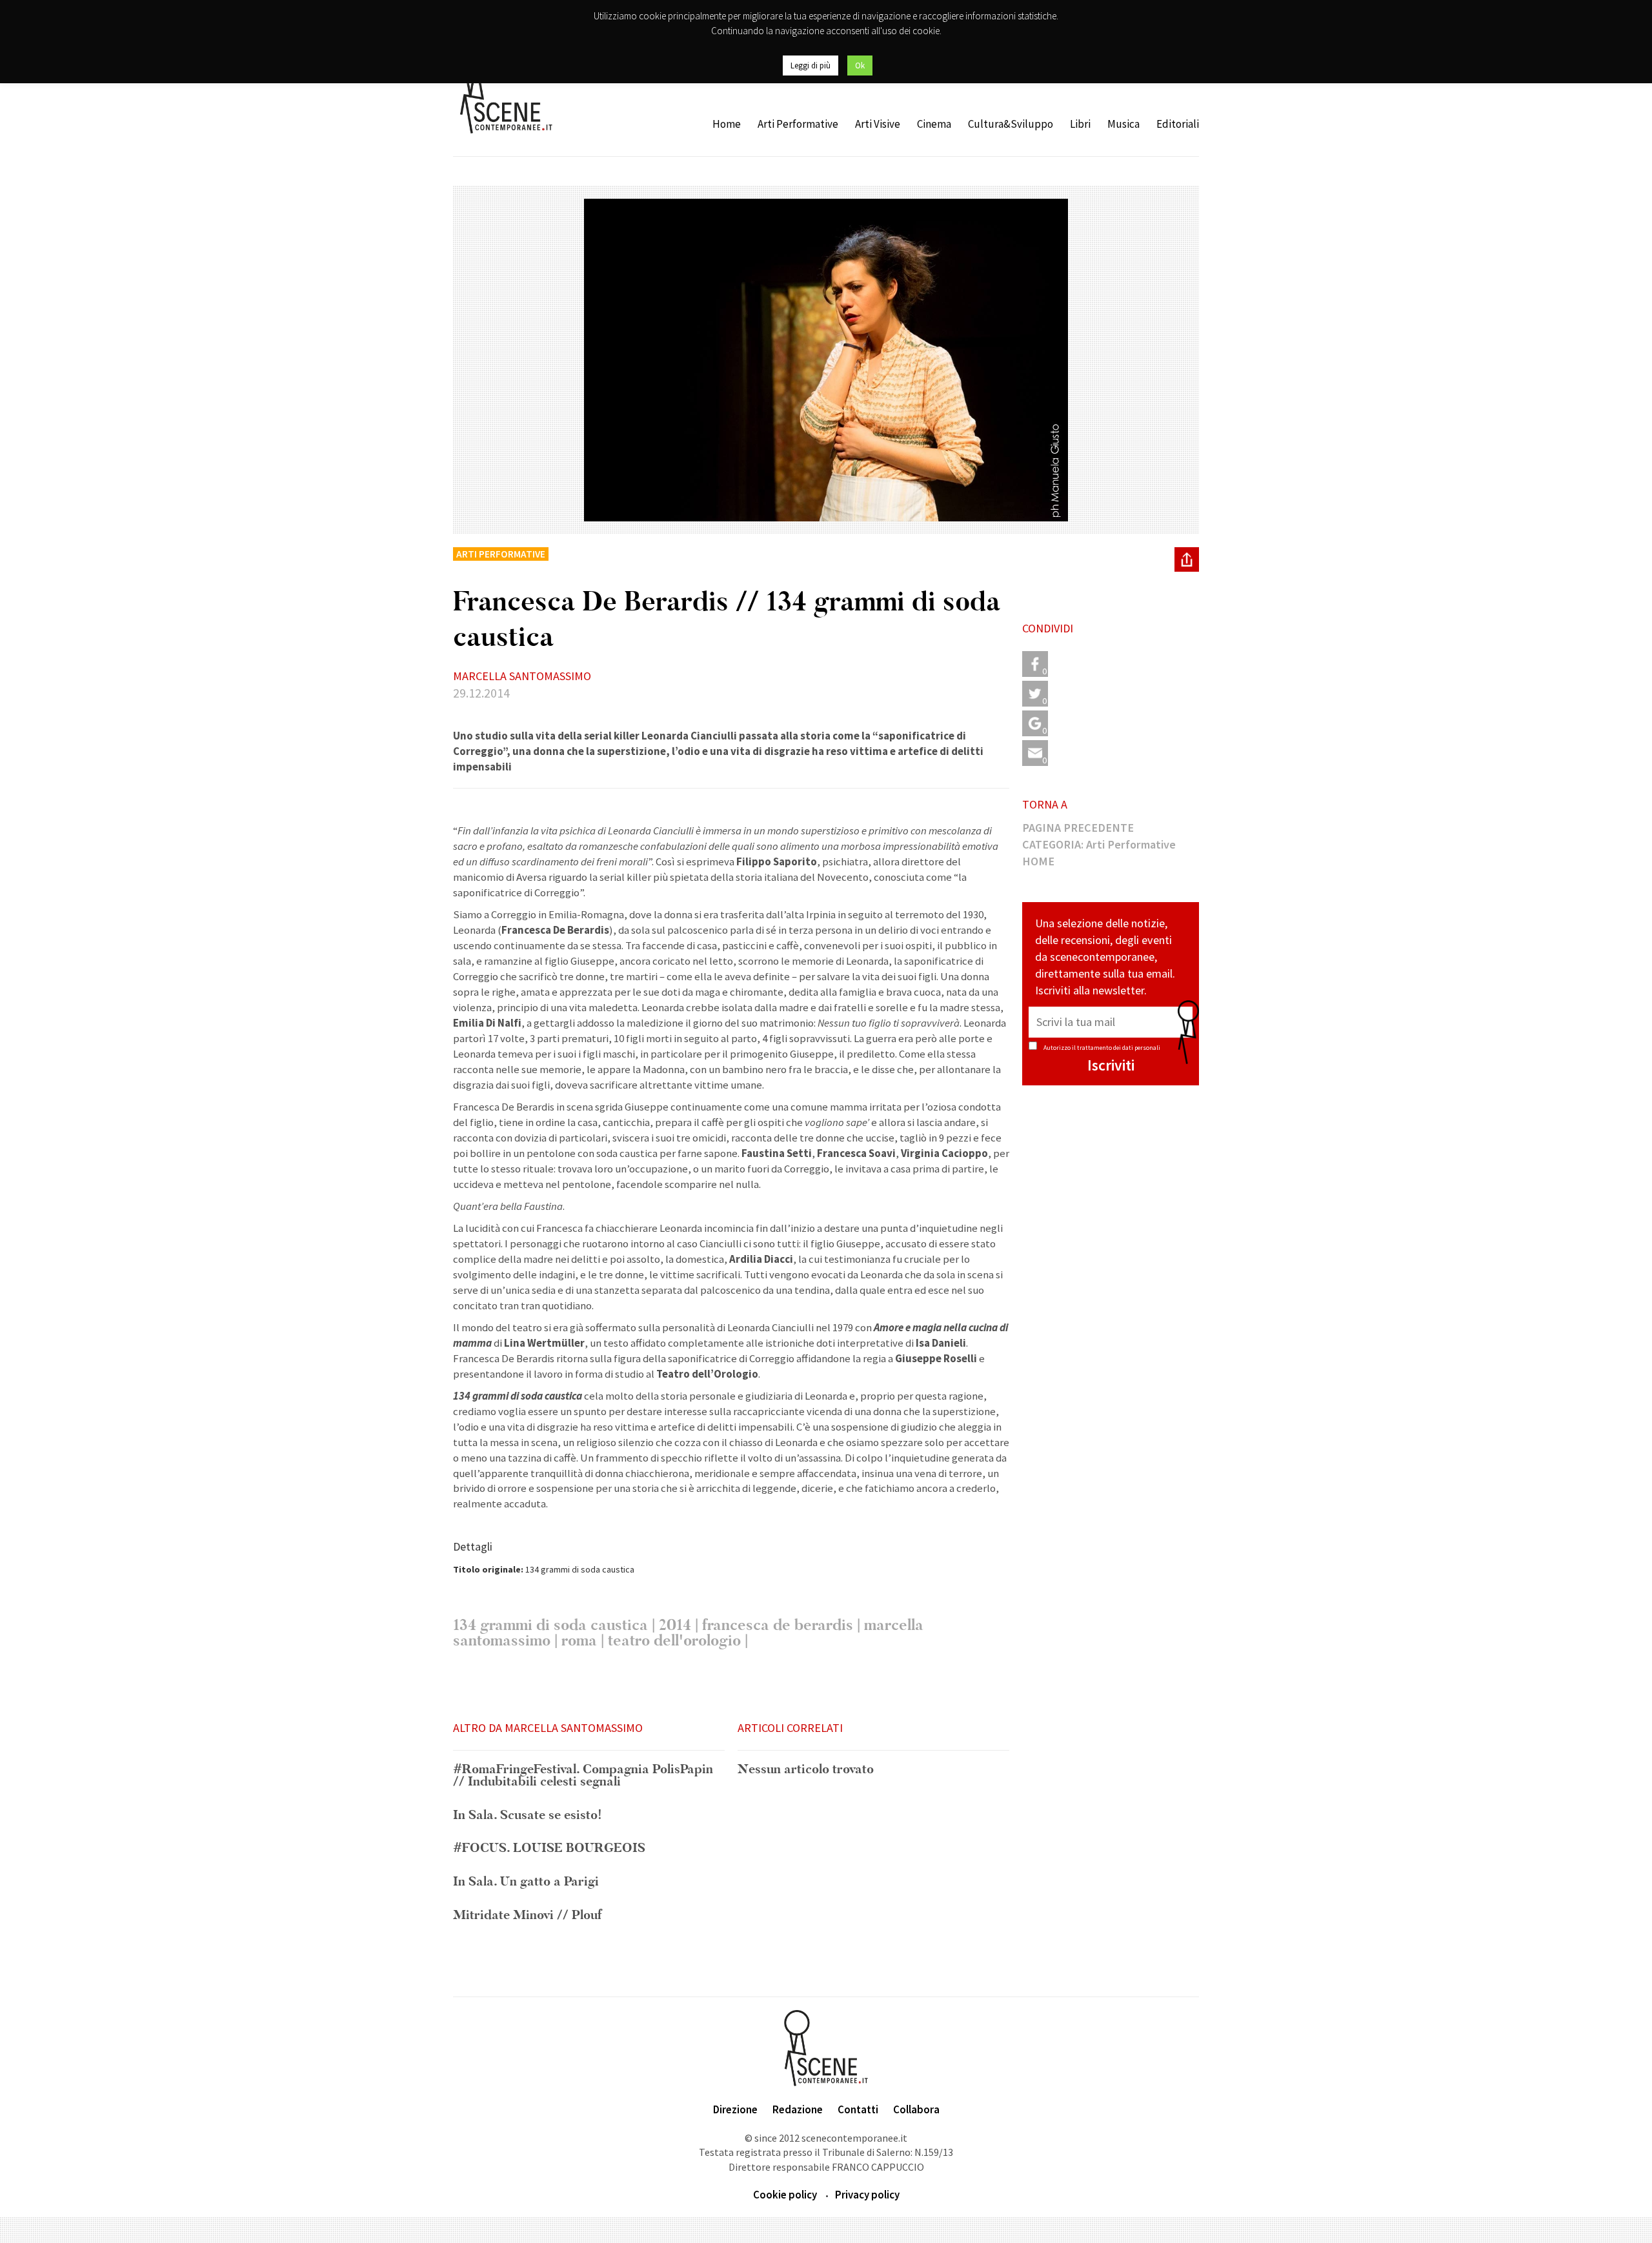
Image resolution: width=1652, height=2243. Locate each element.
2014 (675, 1625)
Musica (1123, 124)
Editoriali (1178, 124)
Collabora (916, 2109)
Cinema (934, 124)
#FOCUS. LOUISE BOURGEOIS (549, 1849)
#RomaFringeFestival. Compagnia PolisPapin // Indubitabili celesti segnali (583, 1776)
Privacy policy (867, 2195)
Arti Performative (798, 124)
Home (727, 124)
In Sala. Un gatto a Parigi (526, 1882)
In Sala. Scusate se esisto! (528, 1816)
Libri (1080, 124)
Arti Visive (878, 124)
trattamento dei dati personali (1119, 1048)
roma (579, 1641)
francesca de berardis (778, 1625)
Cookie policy (785, 2195)
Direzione (735, 2109)
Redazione (798, 2109)
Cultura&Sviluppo (1011, 124)
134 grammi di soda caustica (550, 1625)
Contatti (858, 2109)
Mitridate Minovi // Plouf (528, 1916)
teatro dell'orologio (674, 1641)
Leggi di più (811, 65)
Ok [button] (860, 65)
